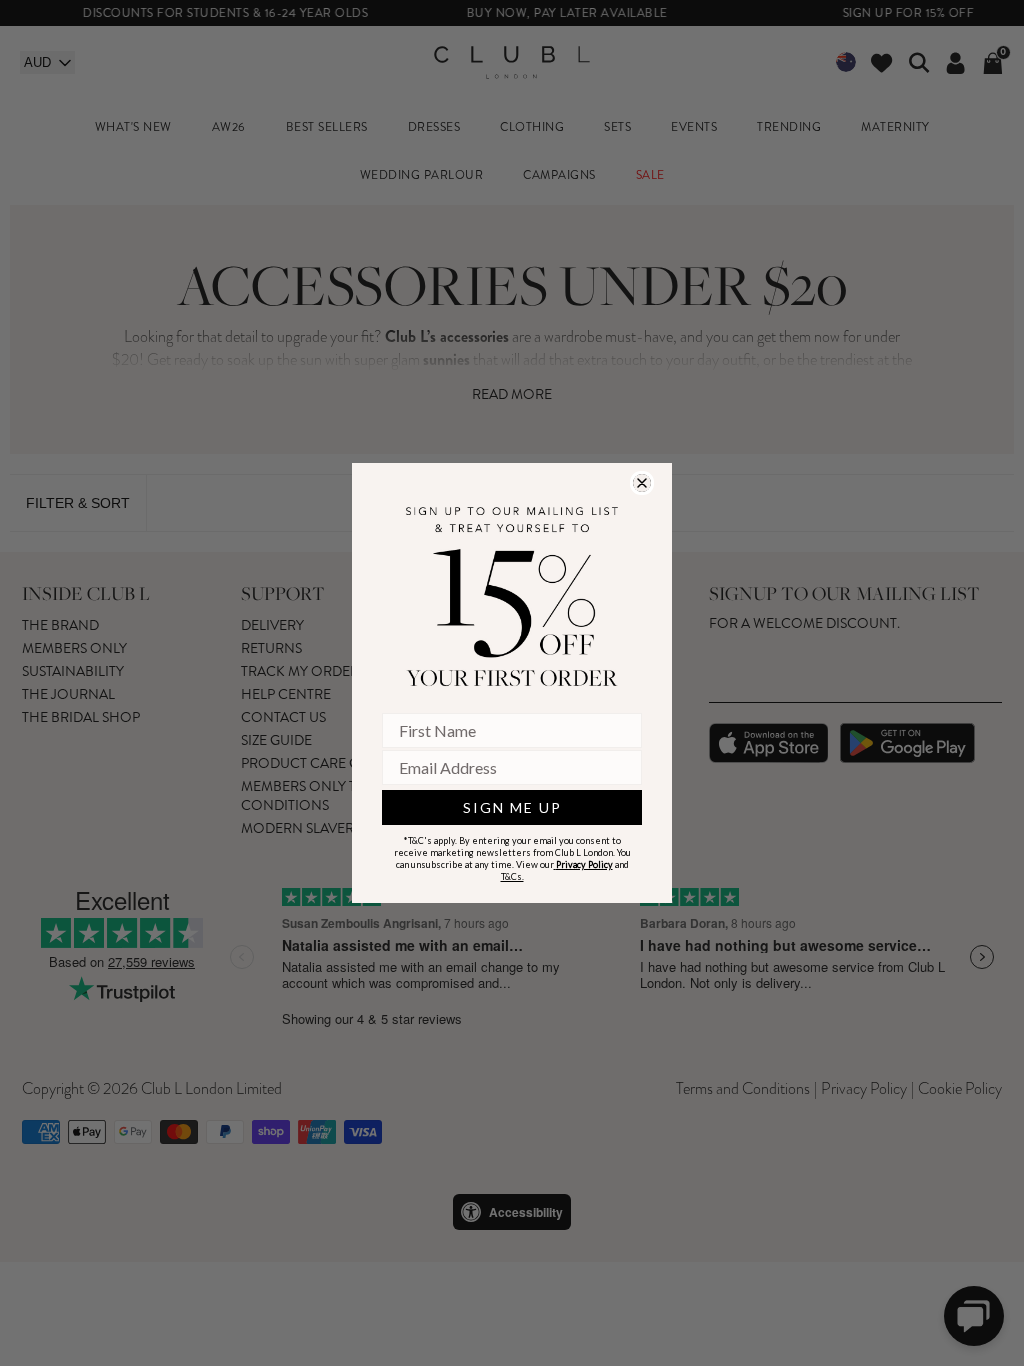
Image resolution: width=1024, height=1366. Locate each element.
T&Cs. (512, 876)
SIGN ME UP (512, 807)
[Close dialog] (642, 483)
